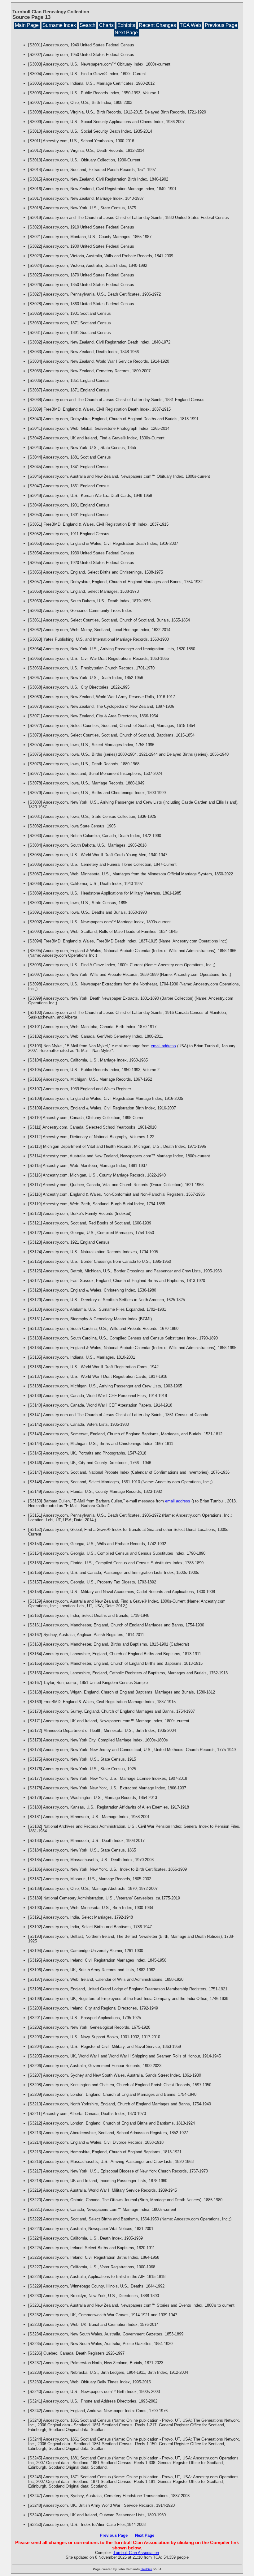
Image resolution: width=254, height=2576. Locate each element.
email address (163, 1046)
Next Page (126, 33)
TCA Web (190, 25)
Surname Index (59, 25)
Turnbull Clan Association (136, 2553)
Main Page (27, 25)
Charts (106, 25)
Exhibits (126, 25)
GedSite (147, 2569)
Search (88, 25)
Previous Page (221, 25)
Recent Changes (157, 25)
